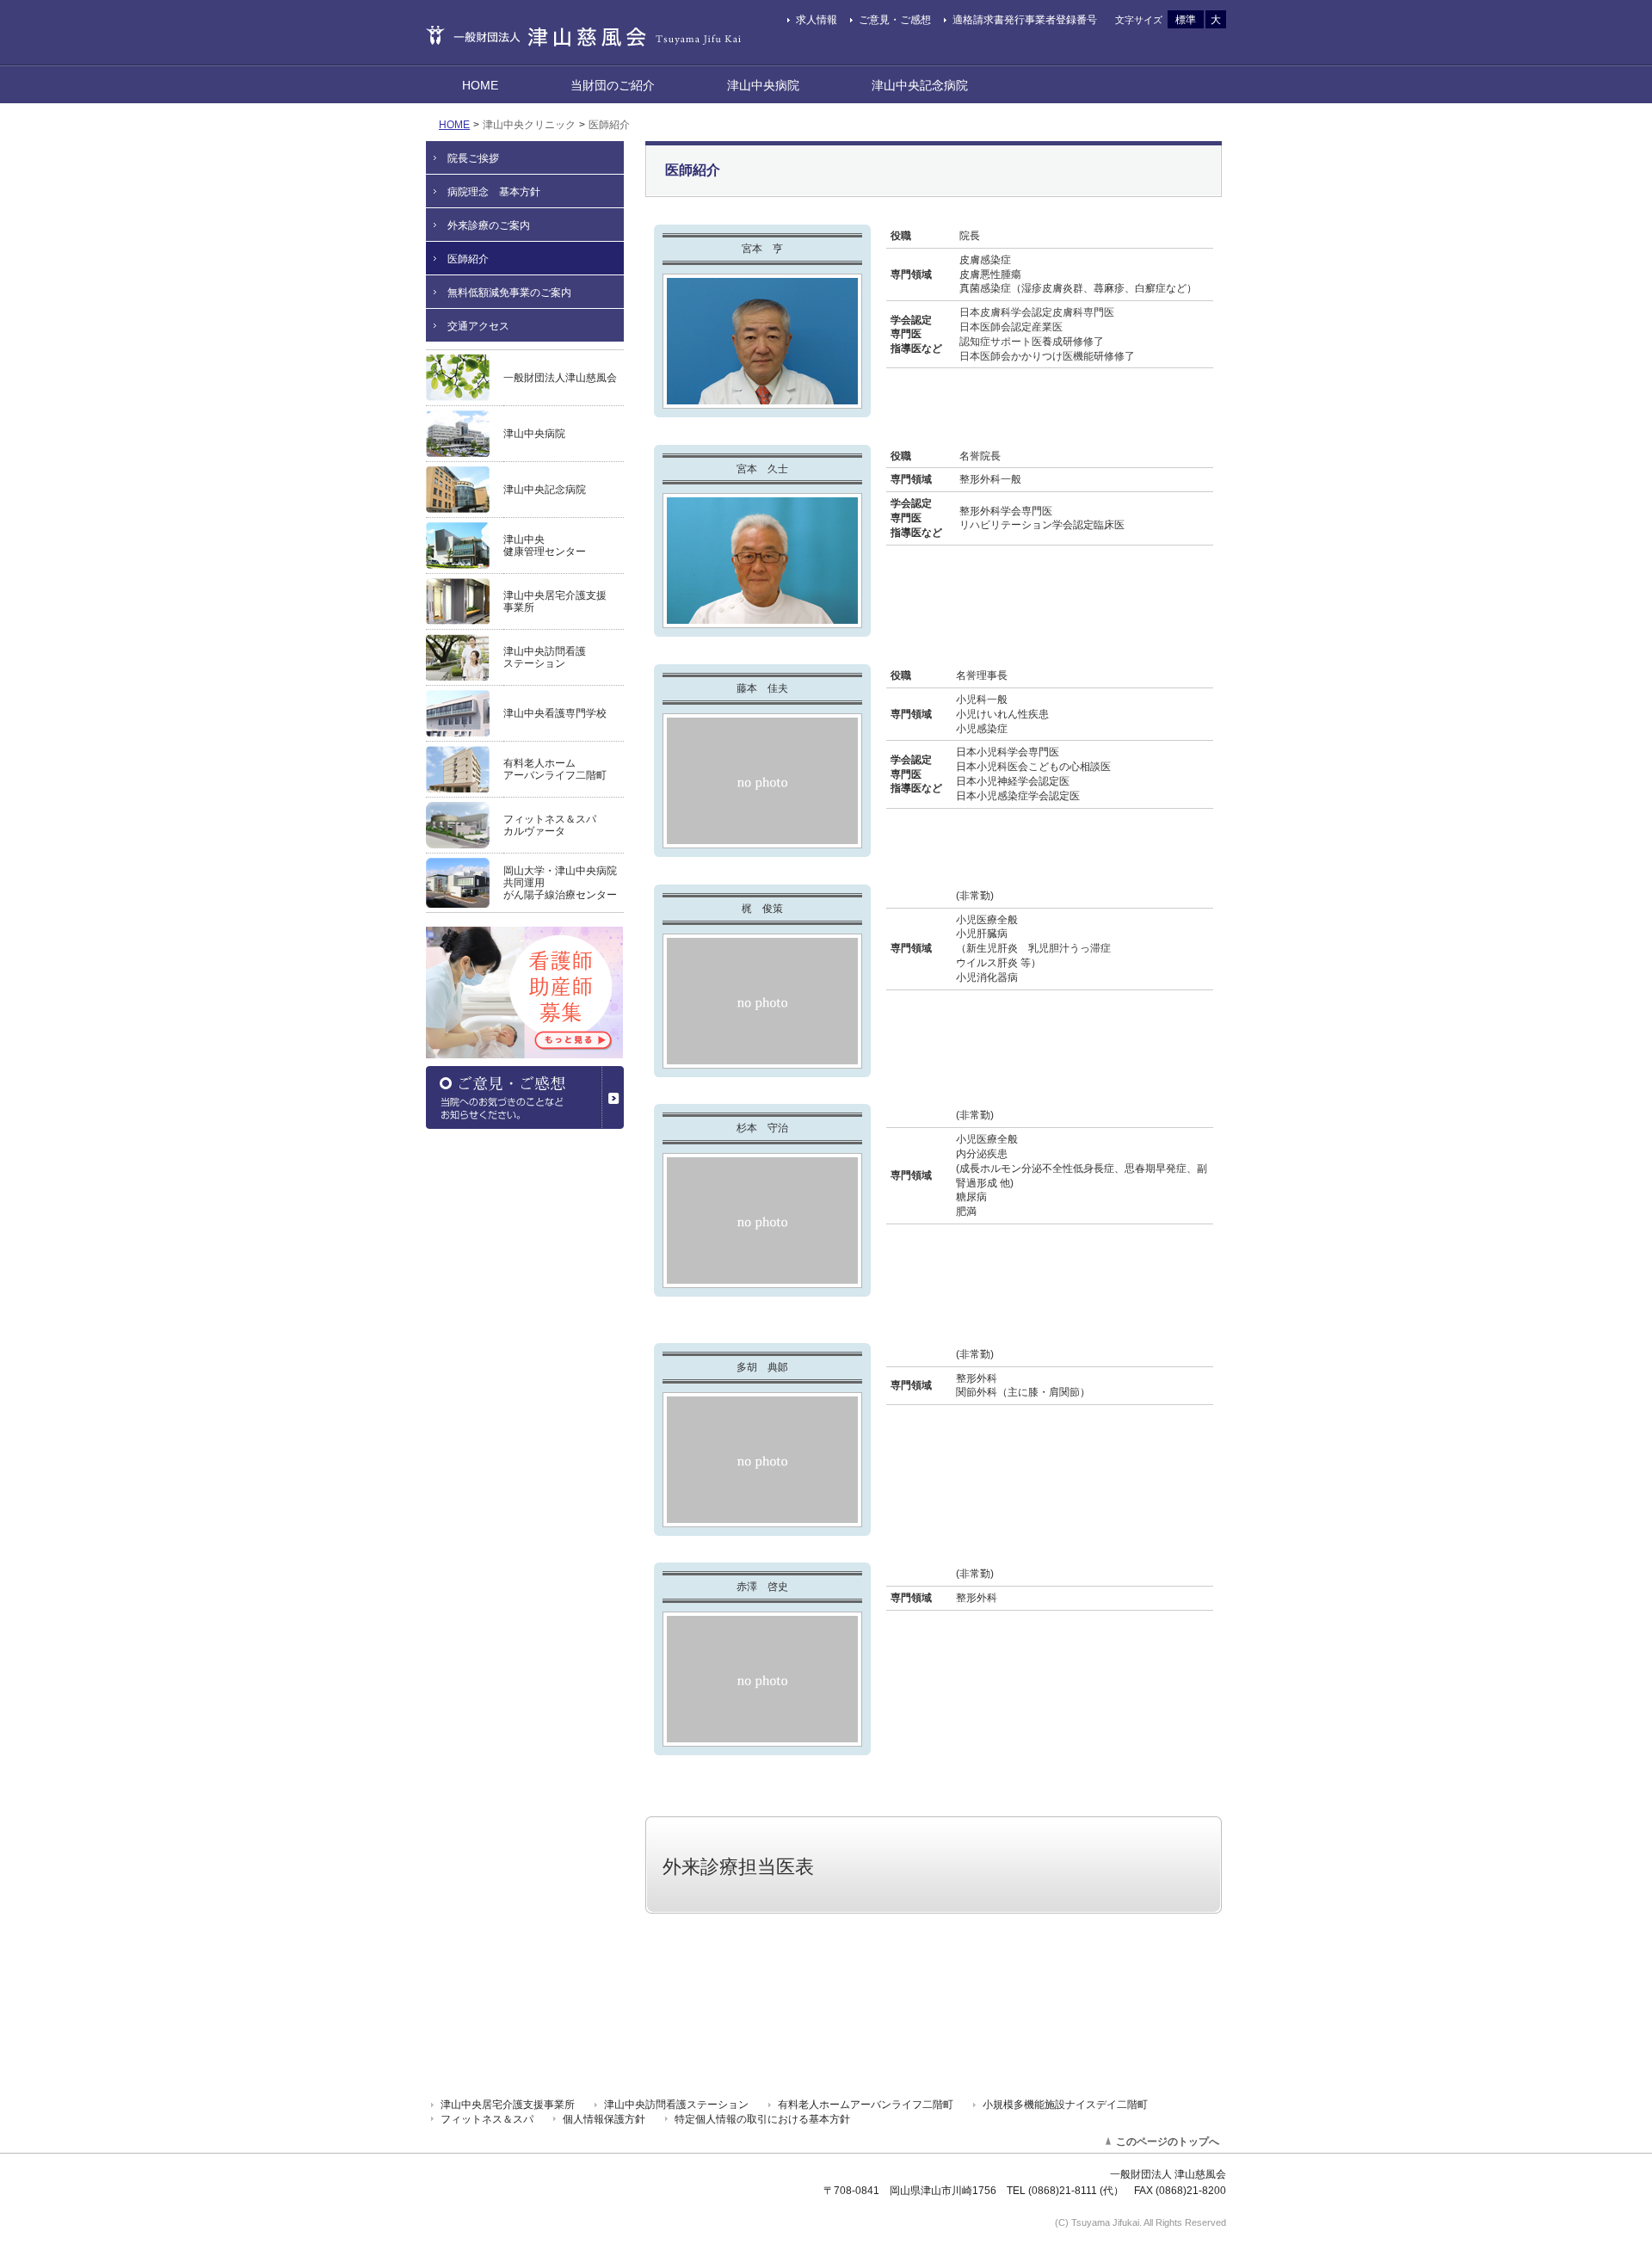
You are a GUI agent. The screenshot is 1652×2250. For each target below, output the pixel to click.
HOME (454, 125)
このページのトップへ (1168, 2142)
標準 (1186, 20)
